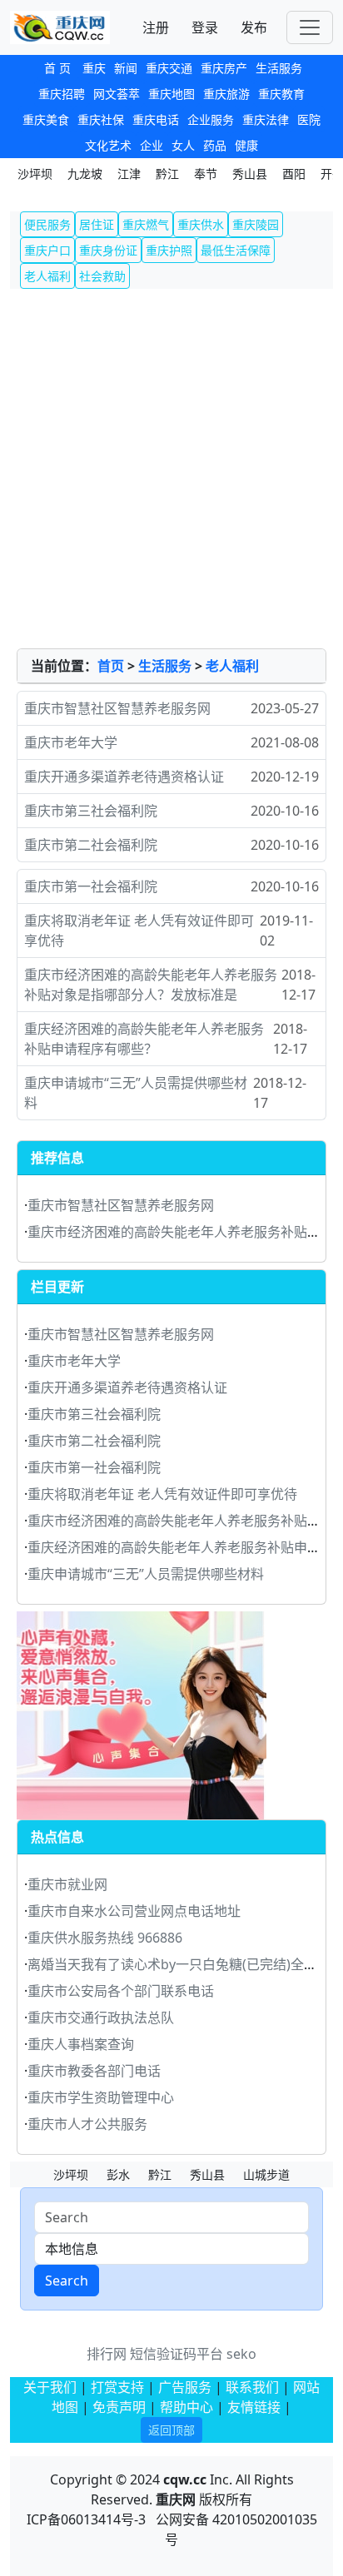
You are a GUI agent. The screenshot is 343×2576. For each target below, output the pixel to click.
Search (67, 2281)
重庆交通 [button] (169, 68)
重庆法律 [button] (266, 119)
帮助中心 (186, 2407)
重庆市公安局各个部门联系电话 (121, 1991)
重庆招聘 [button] (62, 94)
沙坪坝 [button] (35, 174)
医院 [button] (309, 119)
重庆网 (176, 2499)
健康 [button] (246, 145)
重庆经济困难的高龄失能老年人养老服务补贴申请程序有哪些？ (144, 1039)
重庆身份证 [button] (108, 250)
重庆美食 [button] (46, 119)
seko (241, 2354)
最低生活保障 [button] (236, 250)
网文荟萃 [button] (117, 94)
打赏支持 (119, 2387)
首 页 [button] (57, 68)
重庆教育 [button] (281, 94)
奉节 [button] (206, 174)
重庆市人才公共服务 (87, 2124)
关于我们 (50, 2387)
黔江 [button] (167, 174)
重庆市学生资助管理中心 (101, 2097)
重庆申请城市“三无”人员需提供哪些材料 (136, 1093)
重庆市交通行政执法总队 (101, 2018)
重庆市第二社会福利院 (91, 845)
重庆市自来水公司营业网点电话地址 (134, 1911)
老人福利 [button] (47, 276)
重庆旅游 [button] (226, 94)
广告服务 (185, 2387)
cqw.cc (185, 2479)
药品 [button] (215, 145)
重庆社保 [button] (101, 119)
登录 (205, 27)
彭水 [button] (118, 2174)
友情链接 (254, 2407)
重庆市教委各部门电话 (94, 2071)
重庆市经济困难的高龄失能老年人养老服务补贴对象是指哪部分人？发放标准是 (151, 985)
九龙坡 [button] (85, 174)
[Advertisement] (171, 469)
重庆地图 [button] (171, 94)
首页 (111, 666)
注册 (156, 27)
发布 (254, 27)
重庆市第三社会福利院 (91, 811)
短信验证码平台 (176, 2354)
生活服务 (165, 666)
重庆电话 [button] (156, 119)
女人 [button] (183, 145)
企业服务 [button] (211, 119)
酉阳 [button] (294, 174)
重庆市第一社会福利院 (91, 886)
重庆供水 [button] (201, 224)
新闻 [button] (126, 68)
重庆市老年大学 (71, 742)
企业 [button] (152, 145)
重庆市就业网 (67, 1884)
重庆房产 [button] (224, 68)
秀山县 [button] (250, 174)
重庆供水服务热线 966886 (105, 1938)
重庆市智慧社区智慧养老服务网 (117, 708)
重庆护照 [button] (169, 250)
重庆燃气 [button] (146, 224)
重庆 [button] (94, 68)
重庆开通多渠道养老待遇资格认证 (124, 777)
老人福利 (232, 666)
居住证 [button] (97, 224)
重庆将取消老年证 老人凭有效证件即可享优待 (139, 931)
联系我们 (252, 2387)
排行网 (107, 2354)
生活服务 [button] (279, 68)
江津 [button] (129, 174)
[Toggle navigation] (310, 27)
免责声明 (119, 2407)
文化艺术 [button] (108, 145)
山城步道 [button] (266, 2174)
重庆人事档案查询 (81, 2044)
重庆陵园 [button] (256, 224)
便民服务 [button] (47, 224)
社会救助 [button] (102, 276)
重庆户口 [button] (47, 250)
